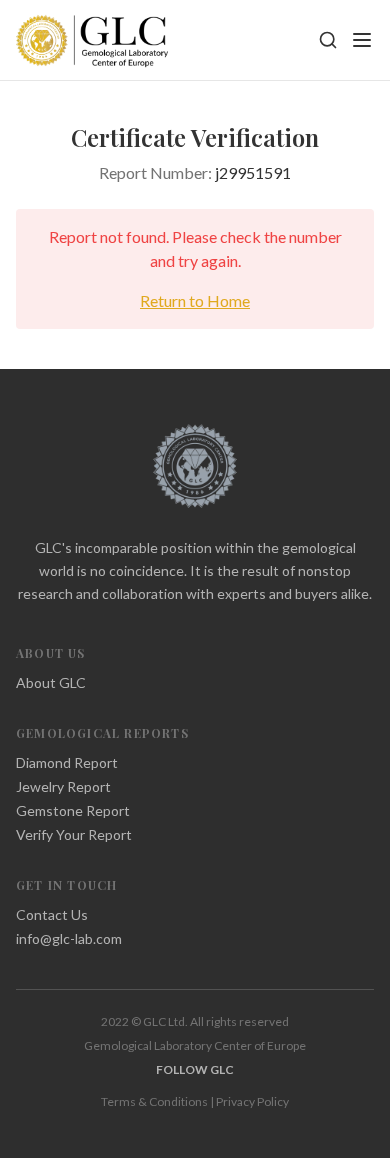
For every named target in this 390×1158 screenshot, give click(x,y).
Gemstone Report (73, 810)
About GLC (51, 682)
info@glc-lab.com (69, 938)
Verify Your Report (74, 834)
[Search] (328, 40)
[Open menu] (362, 40)
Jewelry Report (63, 786)
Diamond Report (67, 762)
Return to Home (195, 300)
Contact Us (52, 914)
